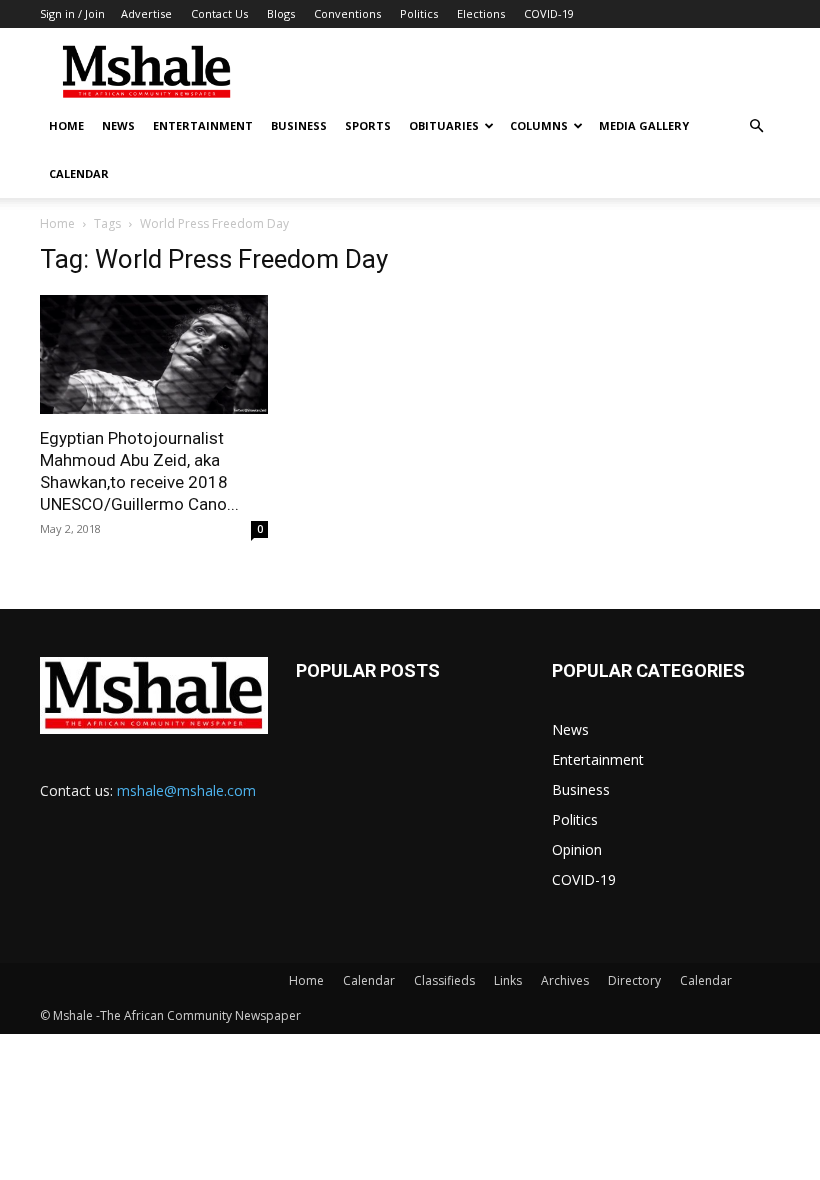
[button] (756, 126)
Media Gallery (644, 125)
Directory (634, 980)
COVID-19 (549, 13)
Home (66, 125)
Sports (368, 125)
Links (508, 980)
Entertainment (203, 125)
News (118, 125)
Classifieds (444, 980)
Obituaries (444, 125)
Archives (565, 980)
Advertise (146, 13)
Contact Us (219, 13)
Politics (419, 13)
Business (299, 125)
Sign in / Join (72, 13)
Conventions (347, 13)
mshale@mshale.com (186, 790)
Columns (539, 125)
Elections (481, 13)
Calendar (79, 173)
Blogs (281, 13)
